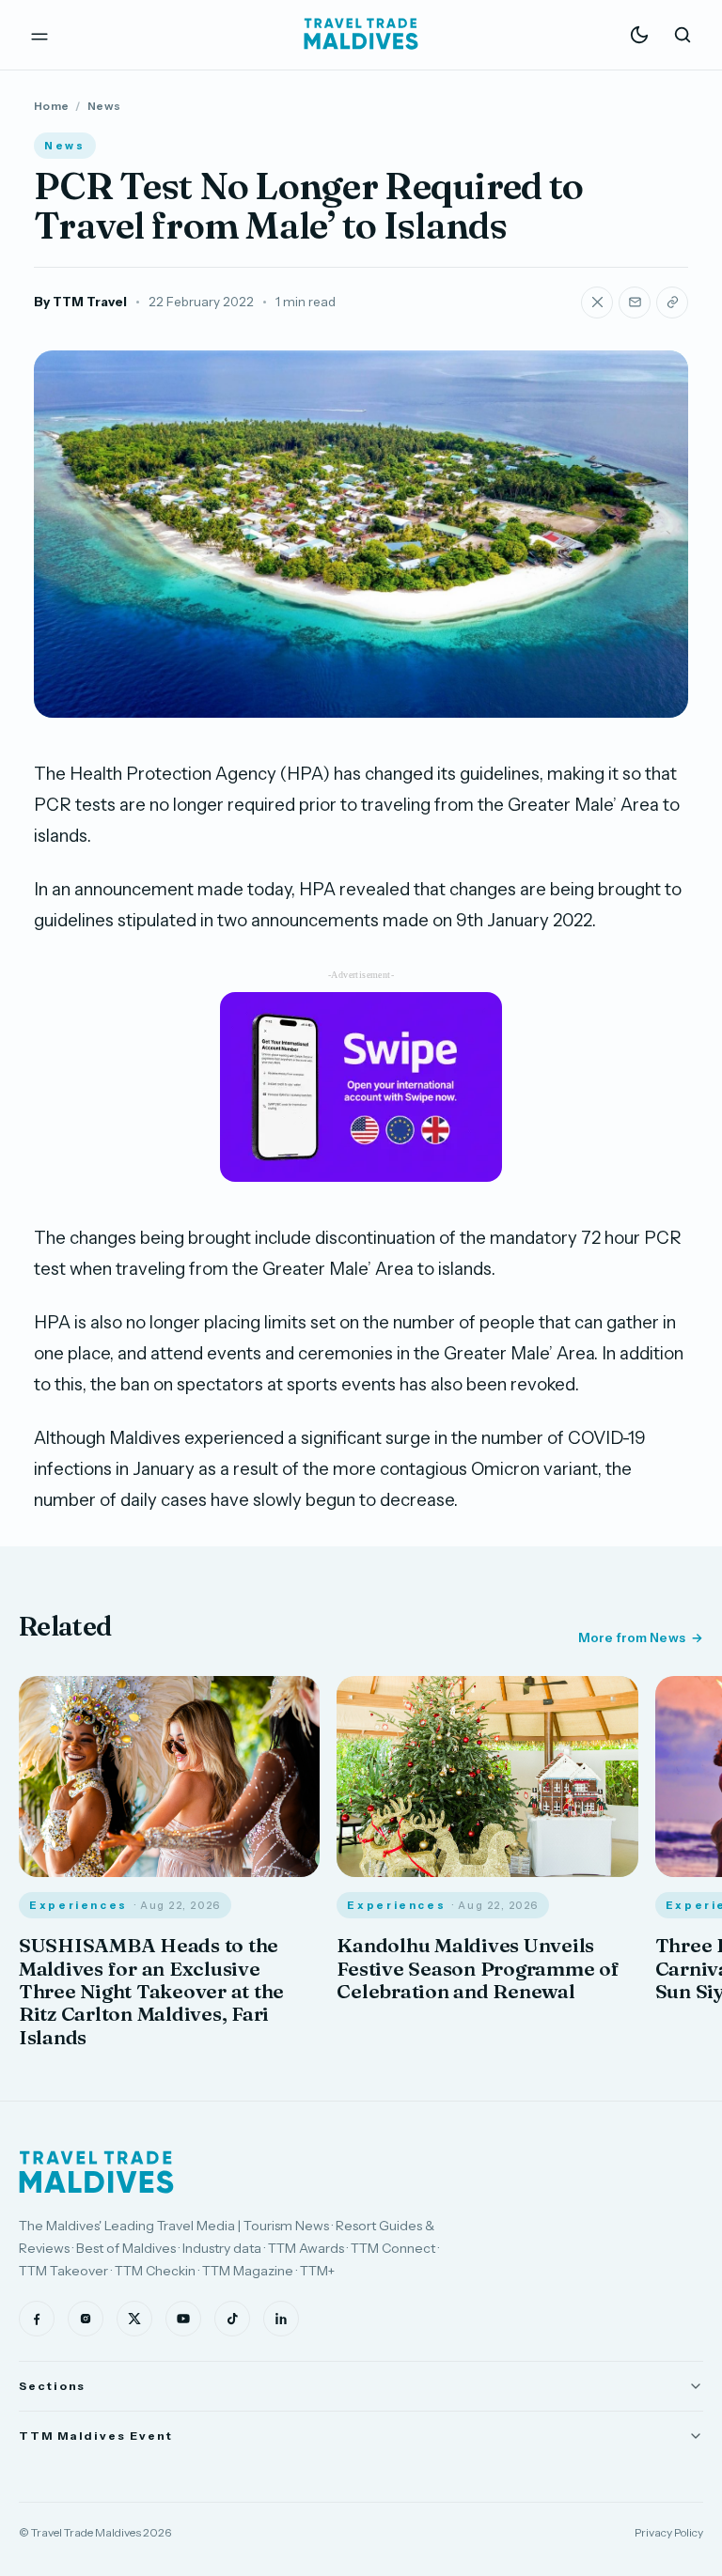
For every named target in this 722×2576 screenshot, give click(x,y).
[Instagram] (86, 2319)
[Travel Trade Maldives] (96, 2172)
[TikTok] (232, 2319)
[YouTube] (183, 2319)
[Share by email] (635, 303)
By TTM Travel (80, 302)
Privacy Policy (669, 2532)
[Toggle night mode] (639, 35)
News (104, 106)
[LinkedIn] (281, 2319)
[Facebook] (37, 2319)
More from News (632, 1637)
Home (51, 106)
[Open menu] (39, 35)
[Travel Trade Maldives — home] (361, 35)
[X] (134, 2319)
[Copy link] (672, 303)
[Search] (683, 35)
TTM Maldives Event (96, 2436)
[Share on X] (597, 303)
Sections (52, 2386)
